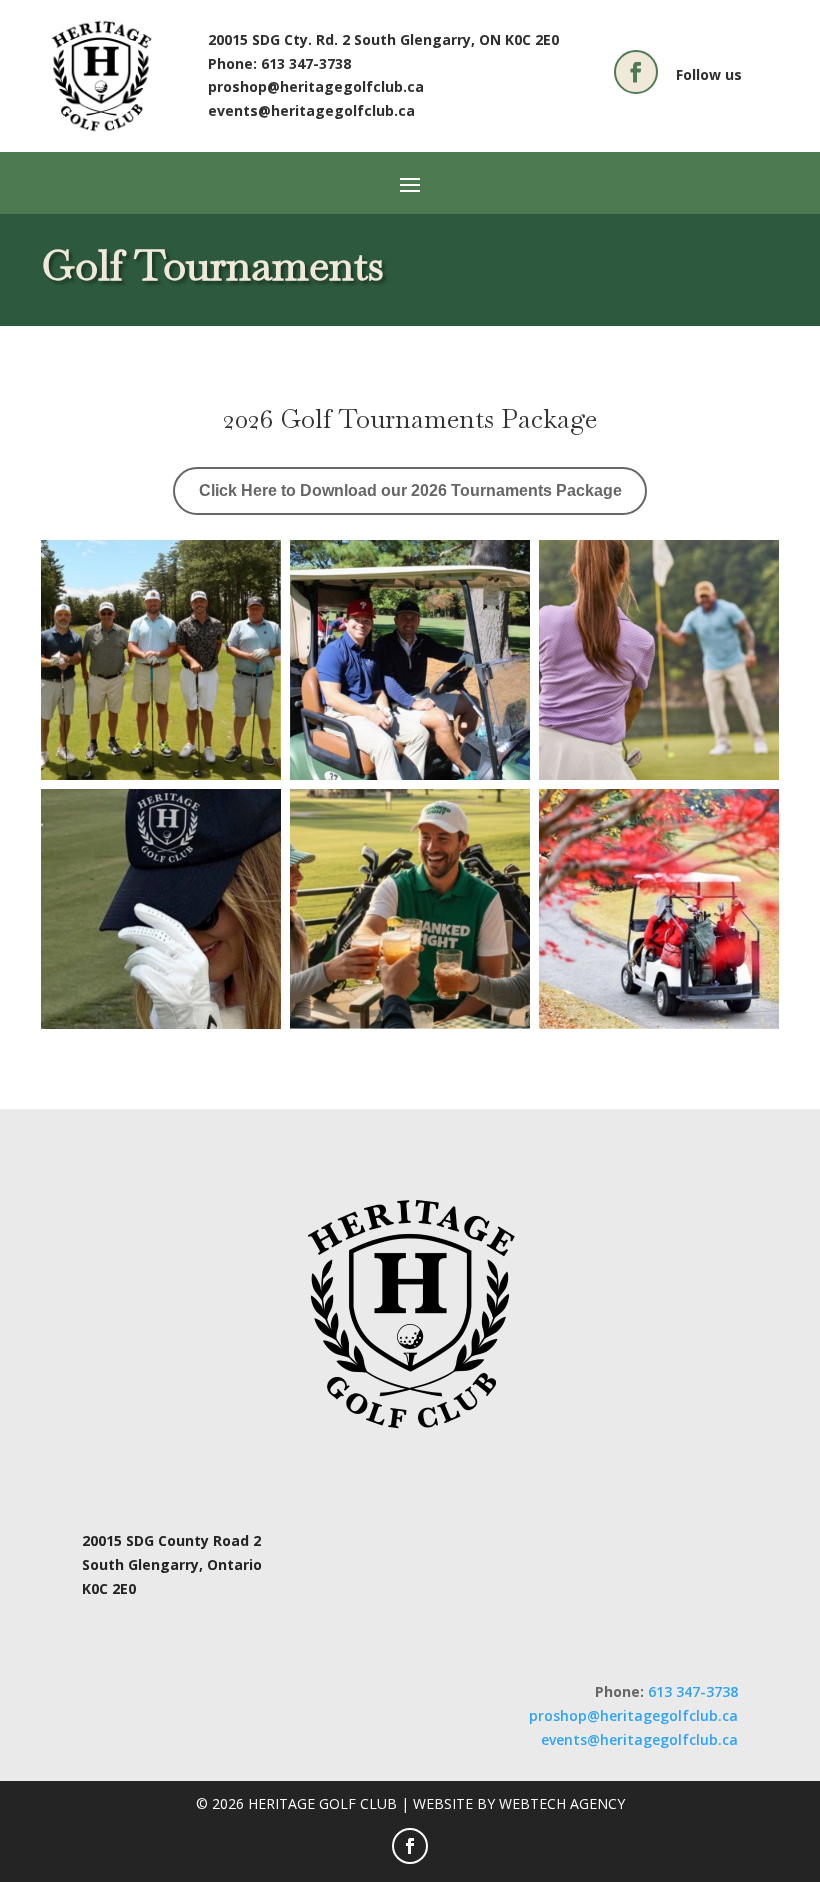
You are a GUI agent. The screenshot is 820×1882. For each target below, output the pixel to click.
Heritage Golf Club (324, 1803)
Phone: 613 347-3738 (279, 63)
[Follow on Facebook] (636, 72)
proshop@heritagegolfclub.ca (316, 86)
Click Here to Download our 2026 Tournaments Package (410, 490)
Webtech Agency (562, 1803)
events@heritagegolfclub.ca (311, 110)
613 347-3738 (693, 1691)
